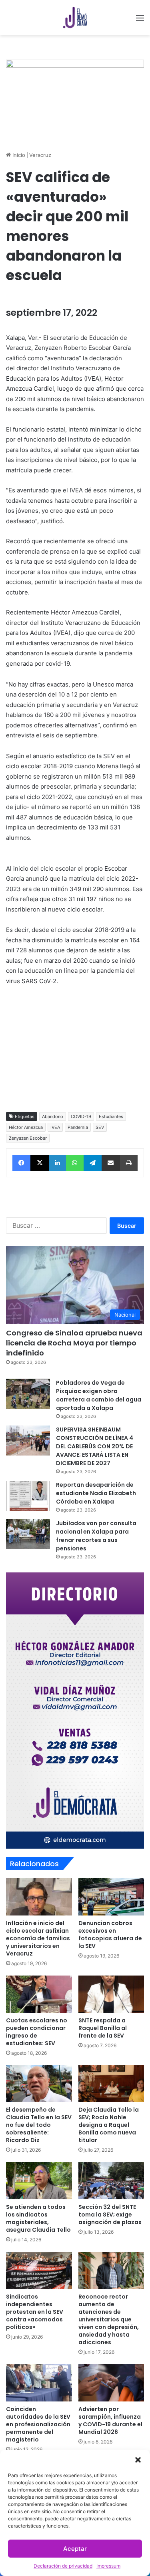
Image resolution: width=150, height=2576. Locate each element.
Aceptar (75, 2549)
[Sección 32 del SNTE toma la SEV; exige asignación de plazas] (111, 2181)
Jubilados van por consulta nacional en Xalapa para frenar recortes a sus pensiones (96, 1536)
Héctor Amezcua (26, 1127)
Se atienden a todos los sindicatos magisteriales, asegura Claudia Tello (38, 2218)
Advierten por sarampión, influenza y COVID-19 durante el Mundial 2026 (110, 2420)
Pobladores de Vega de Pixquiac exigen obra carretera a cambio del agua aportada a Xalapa (99, 1395)
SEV (100, 1127)
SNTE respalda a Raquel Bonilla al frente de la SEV (103, 2028)
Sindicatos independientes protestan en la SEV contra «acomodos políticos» (35, 2312)
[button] (138, 2460)
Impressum (108, 2566)
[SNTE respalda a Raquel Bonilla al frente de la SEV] (111, 1994)
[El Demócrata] (75, 18)
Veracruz (40, 155)
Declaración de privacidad (63, 2566)
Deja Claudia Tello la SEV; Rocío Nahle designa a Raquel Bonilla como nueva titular (109, 2125)
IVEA (55, 1127)
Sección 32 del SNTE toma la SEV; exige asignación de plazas (110, 2215)
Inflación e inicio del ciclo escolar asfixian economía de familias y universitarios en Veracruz (38, 1938)
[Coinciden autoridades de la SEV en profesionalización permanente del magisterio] (39, 2383)
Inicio (18, 155)
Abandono (53, 1116)
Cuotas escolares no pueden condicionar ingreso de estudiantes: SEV (37, 2032)
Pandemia (78, 1127)
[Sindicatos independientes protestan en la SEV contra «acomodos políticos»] (39, 2270)
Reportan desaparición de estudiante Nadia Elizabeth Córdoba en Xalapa (96, 1493)
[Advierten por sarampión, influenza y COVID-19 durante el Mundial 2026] (111, 2383)
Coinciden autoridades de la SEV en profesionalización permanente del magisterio (38, 2424)
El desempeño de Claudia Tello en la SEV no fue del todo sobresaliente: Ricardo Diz (39, 2125)
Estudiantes (111, 1116)
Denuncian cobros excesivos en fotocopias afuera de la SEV (110, 1935)
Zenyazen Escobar (28, 1138)
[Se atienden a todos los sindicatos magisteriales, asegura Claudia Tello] (39, 2181)
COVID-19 (81, 1116)
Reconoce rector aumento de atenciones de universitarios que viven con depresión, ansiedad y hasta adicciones (109, 2319)
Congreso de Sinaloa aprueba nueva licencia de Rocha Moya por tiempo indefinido (74, 1343)
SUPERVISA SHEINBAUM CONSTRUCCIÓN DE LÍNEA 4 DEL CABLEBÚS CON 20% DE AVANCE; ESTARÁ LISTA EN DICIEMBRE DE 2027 (95, 1446)
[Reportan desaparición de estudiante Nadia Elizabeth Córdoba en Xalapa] (28, 1496)
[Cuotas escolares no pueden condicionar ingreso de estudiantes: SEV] (39, 1994)
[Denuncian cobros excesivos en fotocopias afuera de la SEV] (111, 1897)
